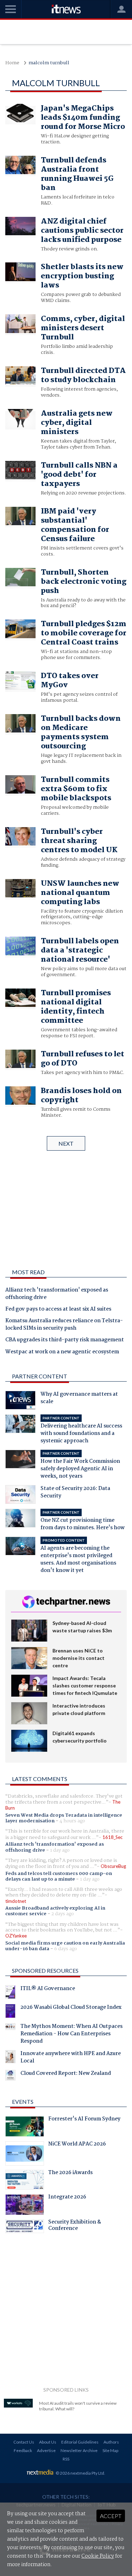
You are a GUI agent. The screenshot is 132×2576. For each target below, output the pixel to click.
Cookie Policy (98, 2556)
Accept (111, 2516)
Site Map (110, 2450)
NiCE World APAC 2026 (77, 2145)
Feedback (23, 2450)
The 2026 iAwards (70, 2173)
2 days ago (63, 1914)
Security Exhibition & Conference (75, 2226)
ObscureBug (113, 1866)
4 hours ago (72, 1821)
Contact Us (24, 2442)
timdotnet (16, 1901)
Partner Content (40, 1376)
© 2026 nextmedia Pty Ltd (80, 2473)
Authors (111, 2442)
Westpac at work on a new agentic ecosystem (62, 1352)
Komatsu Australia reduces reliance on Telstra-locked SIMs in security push (64, 1325)
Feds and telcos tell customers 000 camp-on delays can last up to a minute (59, 1876)
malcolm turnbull (49, 63)
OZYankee (16, 1936)
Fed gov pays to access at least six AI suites (58, 1310)
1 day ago (60, 1850)
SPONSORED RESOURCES (45, 1970)
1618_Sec (112, 1837)
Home (12, 63)
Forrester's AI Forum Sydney (84, 2120)
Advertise (46, 2450)
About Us (48, 2442)
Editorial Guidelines (80, 2442)
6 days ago (66, 1949)
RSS (66, 2459)
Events (23, 2102)
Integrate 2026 (67, 2198)
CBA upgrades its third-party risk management (65, 1340)
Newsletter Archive (79, 2450)
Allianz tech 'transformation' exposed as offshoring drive (57, 1294)
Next (66, 1143)
